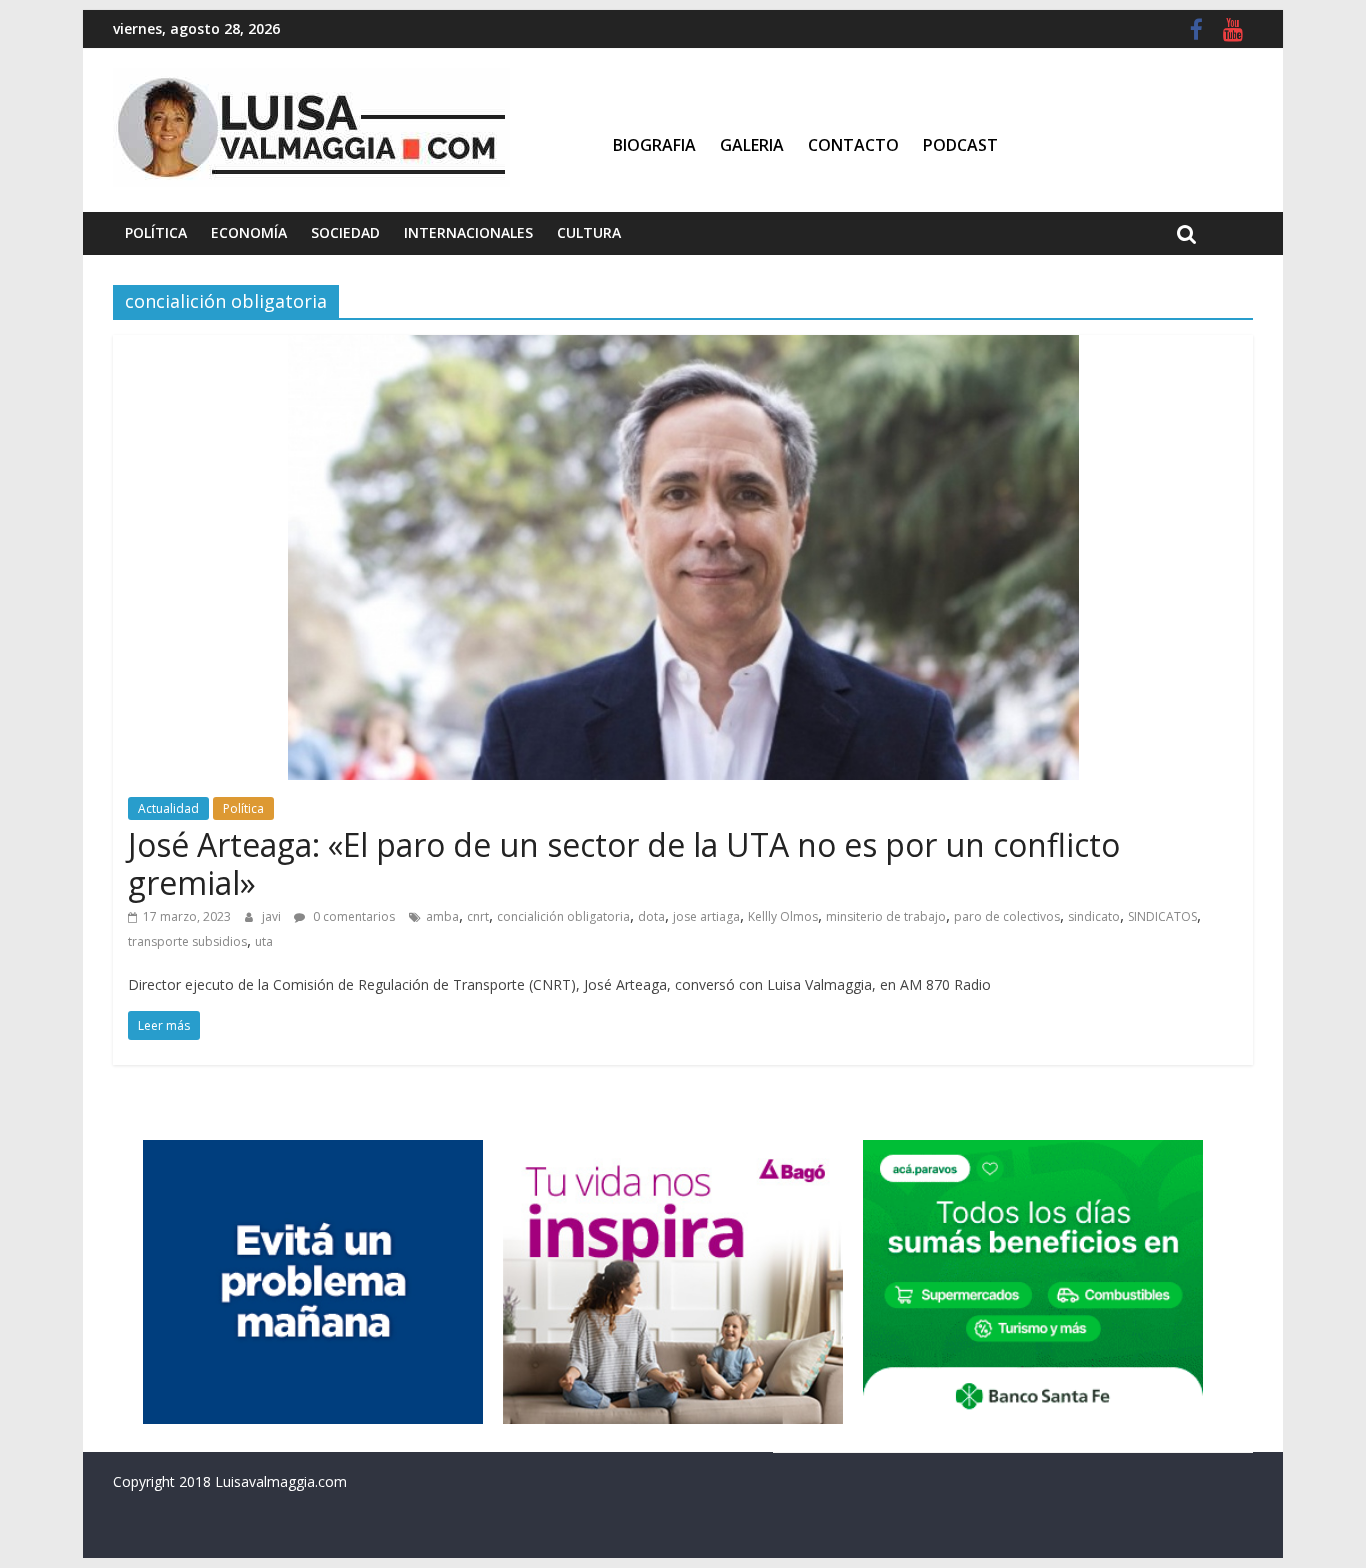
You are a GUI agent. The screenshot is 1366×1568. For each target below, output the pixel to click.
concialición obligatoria (563, 916)
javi (273, 916)
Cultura (589, 232)
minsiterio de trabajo (886, 916)
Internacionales (468, 232)
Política (156, 232)
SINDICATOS (1162, 916)
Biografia (654, 145)
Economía (249, 232)
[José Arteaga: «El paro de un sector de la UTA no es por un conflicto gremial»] (683, 347)
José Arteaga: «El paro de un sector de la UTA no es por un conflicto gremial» (624, 863)
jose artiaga (706, 916)
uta (264, 941)
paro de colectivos (1007, 916)
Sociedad (345, 232)
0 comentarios (352, 916)
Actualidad (168, 808)
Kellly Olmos (783, 916)
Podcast (960, 145)
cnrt (478, 916)
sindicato (1094, 916)
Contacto (853, 145)
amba (442, 916)
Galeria (752, 145)
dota (651, 916)
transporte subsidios (187, 941)
